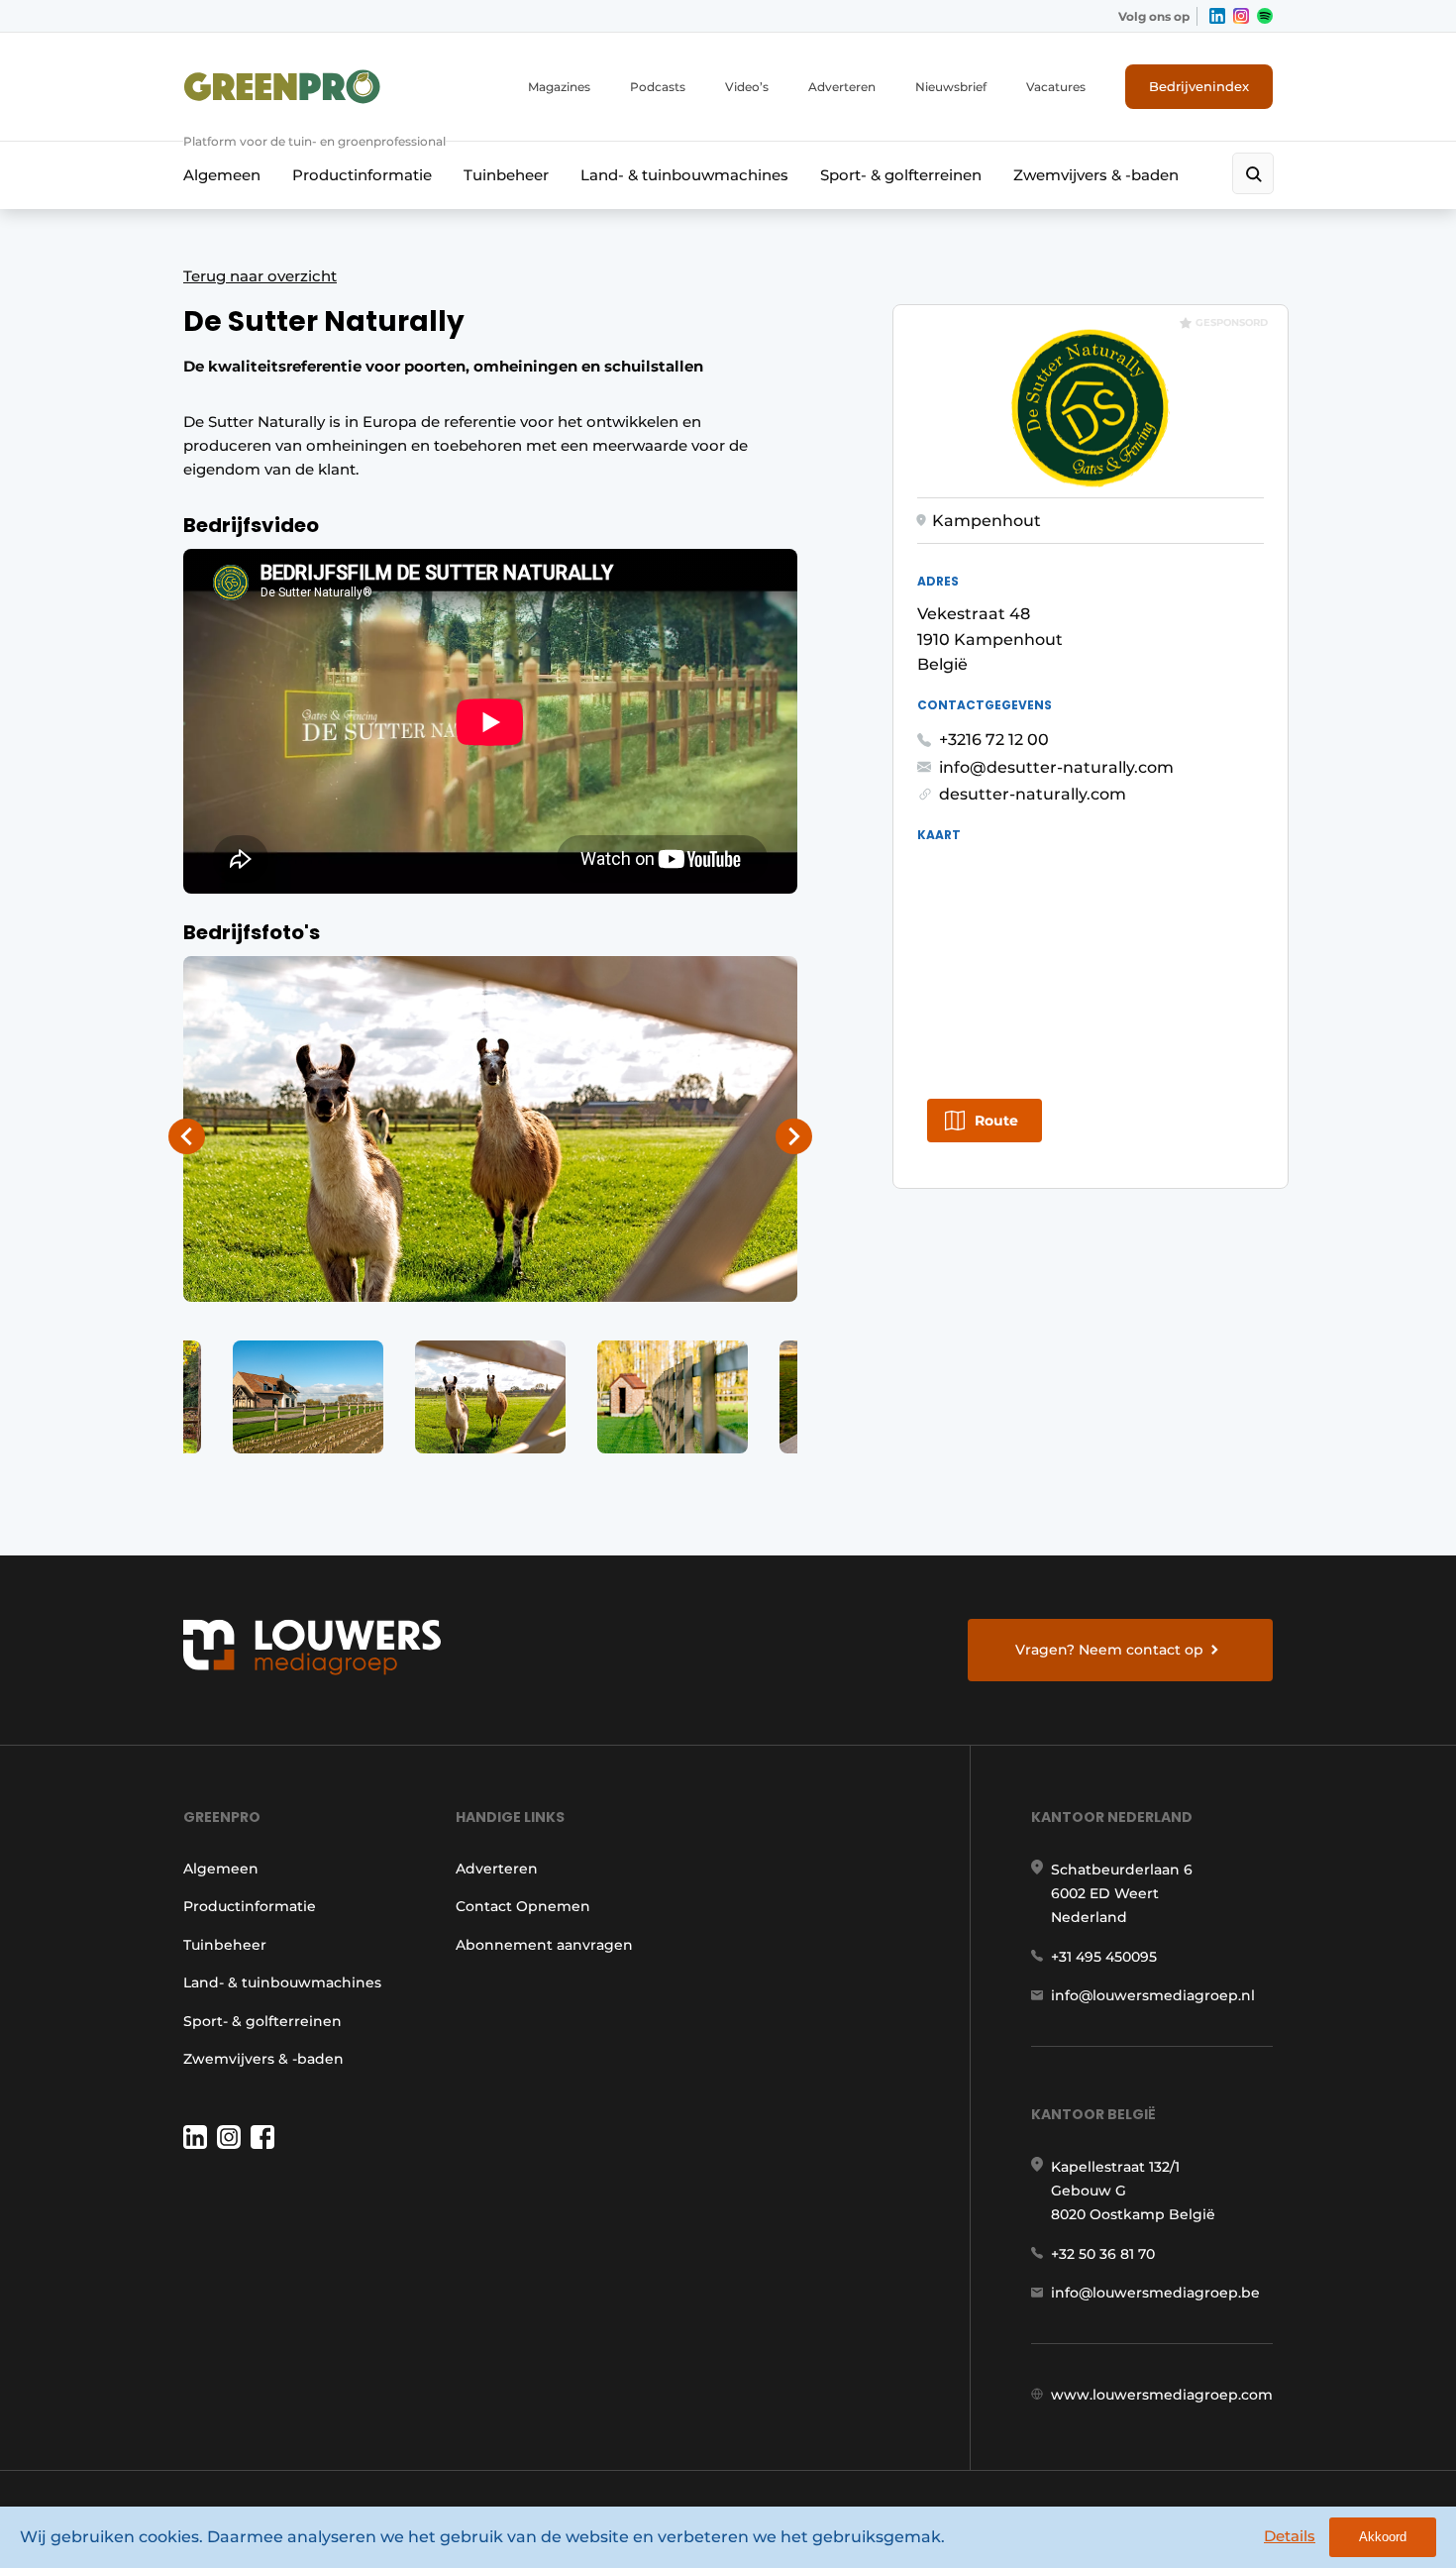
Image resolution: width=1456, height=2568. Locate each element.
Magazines (559, 87)
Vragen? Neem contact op (1109, 1650)
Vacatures (1056, 87)
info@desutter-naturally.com (1056, 767)
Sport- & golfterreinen (901, 175)
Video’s (747, 87)
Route (996, 1121)
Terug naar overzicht (260, 276)
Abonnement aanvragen (544, 1945)
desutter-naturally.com (1033, 794)
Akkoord (1383, 2537)
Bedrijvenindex (1199, 86)
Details (1290, 2536)
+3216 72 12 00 (994, 740)
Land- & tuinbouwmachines (684, 175)
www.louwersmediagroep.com (1162, 2395)
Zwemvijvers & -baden (1096, 175)
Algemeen (222, 175)
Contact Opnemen (523, 1906)
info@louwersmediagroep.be (1155, 2293)
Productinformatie (362, 175)
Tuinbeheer (506, 175)
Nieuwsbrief (951, 87)
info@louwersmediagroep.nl (1153, 1995)
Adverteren (842, 87)
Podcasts (658, 87)
